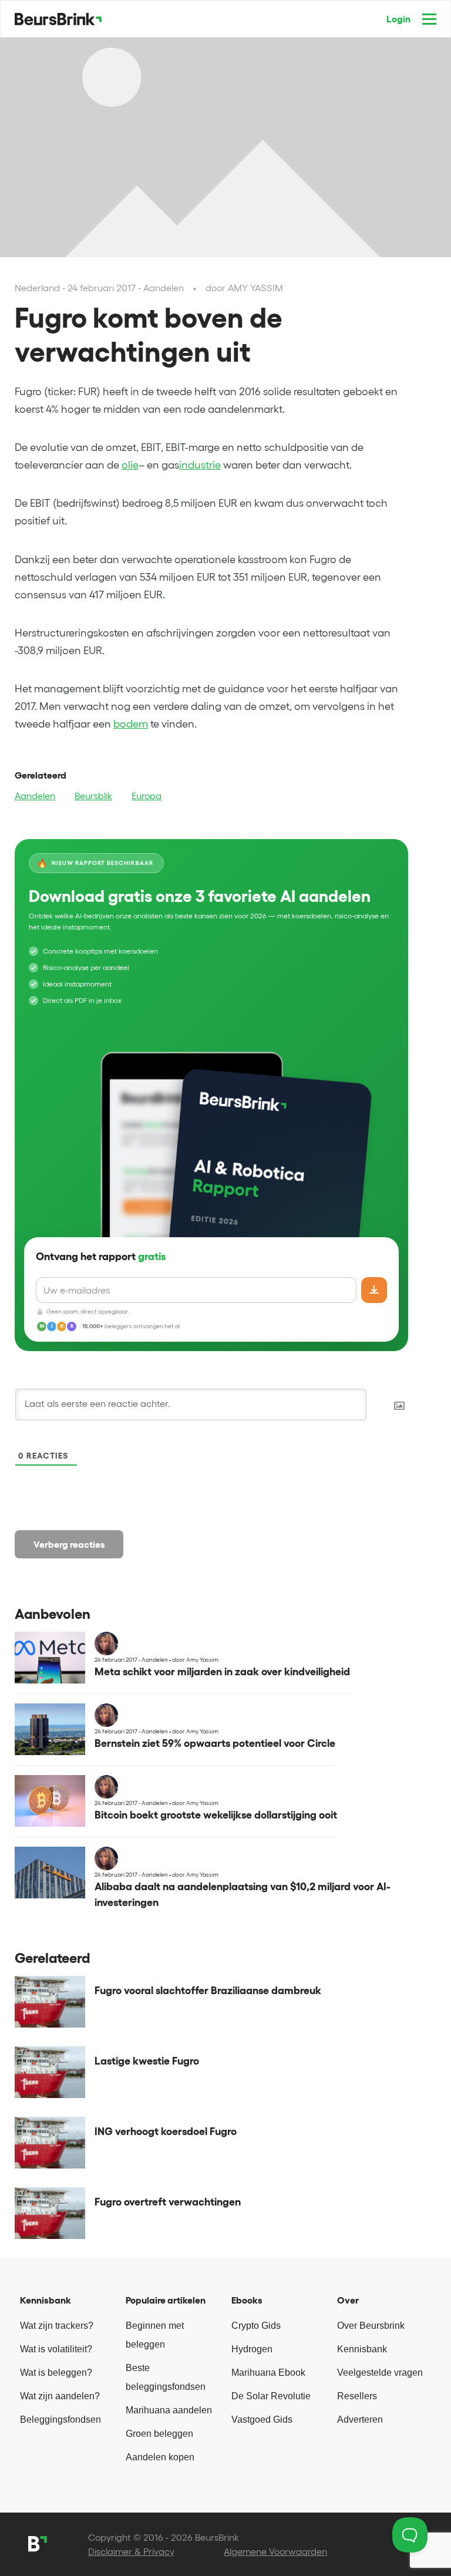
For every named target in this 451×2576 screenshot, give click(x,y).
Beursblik (93, 796)
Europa (147, 796)
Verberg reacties (69, 1544)
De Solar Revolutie (271, 2396)
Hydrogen (252, 2349)
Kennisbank (362, 2349)
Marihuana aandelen (169, 2410)
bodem (131, 724)
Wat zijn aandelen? (60, 2396)
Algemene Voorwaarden (275, 2551)
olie (130, 465)
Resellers (357, 2396)
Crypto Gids (256, 2326)
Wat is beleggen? (56, 2373)
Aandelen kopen (160, 2457)
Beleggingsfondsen (60, 2420)
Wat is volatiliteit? (56, 2349)
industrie (200, 465)
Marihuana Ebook (268, 2373)
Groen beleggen (159, 2434)
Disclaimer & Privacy (131, 2551)
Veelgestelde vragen (380, 2373)
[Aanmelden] (374, 1290)
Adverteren (360, 2420)
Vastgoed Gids (262, 2420)
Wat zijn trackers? (57, 2326)
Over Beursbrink (371, 2326)
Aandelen (35, 796)
